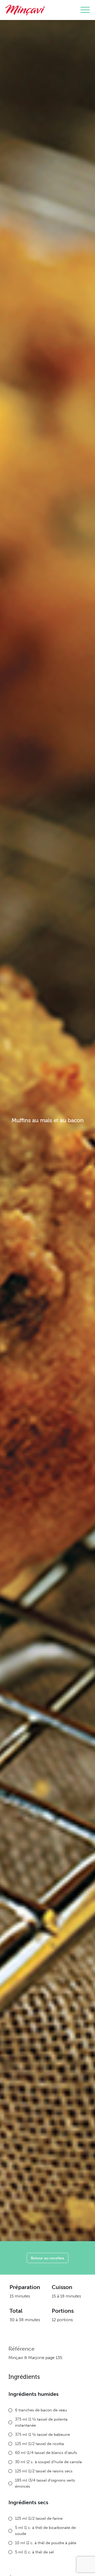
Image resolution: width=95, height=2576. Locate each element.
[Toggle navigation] (85, 10)
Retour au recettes (47, 2258)
